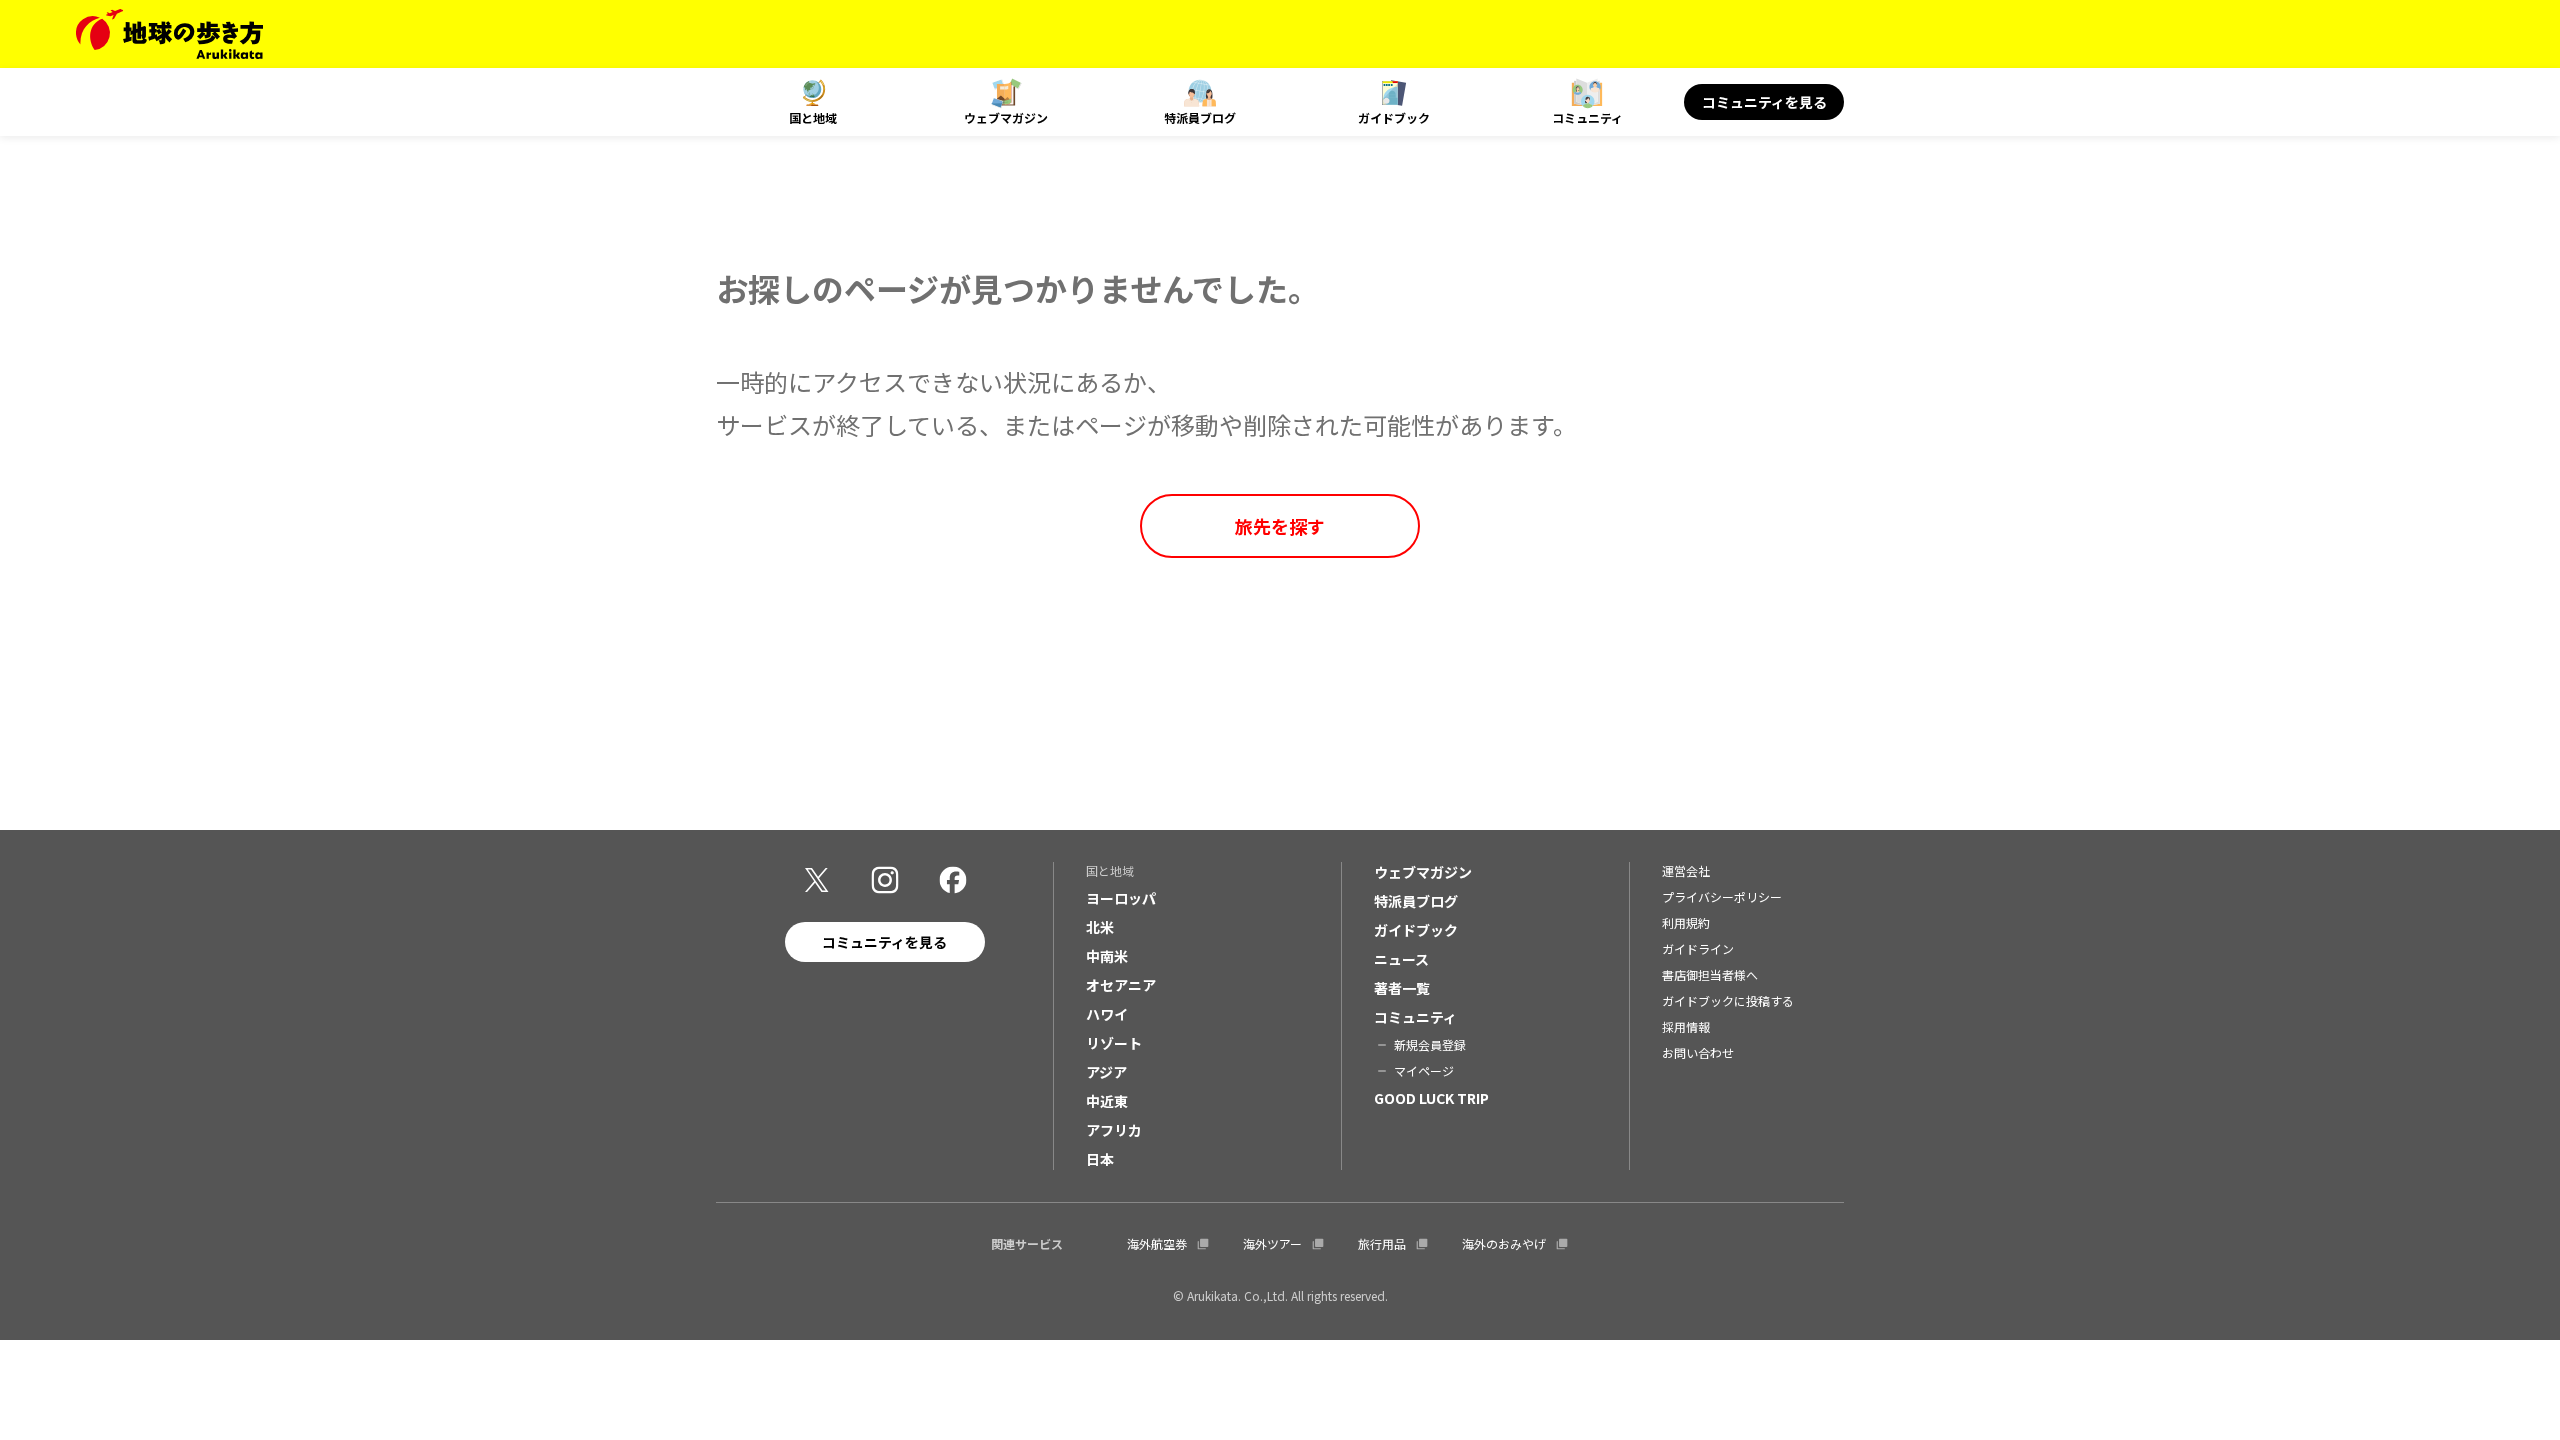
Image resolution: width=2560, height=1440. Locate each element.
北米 (1100, 927)
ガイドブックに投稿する (1728, 1000)
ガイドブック (1394, 117)
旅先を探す (1280, 526)
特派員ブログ (1200, 117)
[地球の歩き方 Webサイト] (169, 34)
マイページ (1424, 1070)
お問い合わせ (1698, 1052)
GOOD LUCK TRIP (1431, 1098)
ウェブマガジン (1006, 117)
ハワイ (1107, 1014)
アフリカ (1114, 1130)
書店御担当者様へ (1710, 974)
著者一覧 (1402, 988)
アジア (1106, 1072)
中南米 (1107, 956)
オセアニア (1121, 985)
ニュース (1401, 959)
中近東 (1107, 1101)
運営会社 (1686, 870)
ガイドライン (1698, 948)
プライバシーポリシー (1722, 896)
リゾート (1114, 1043)
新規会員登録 (1430, 1044)
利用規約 (1686, 922)
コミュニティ (1587, 117)
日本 (1100, 1159)
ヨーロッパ (1121, 898)
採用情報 (1686, 1026)
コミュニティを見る (1764, 102)
